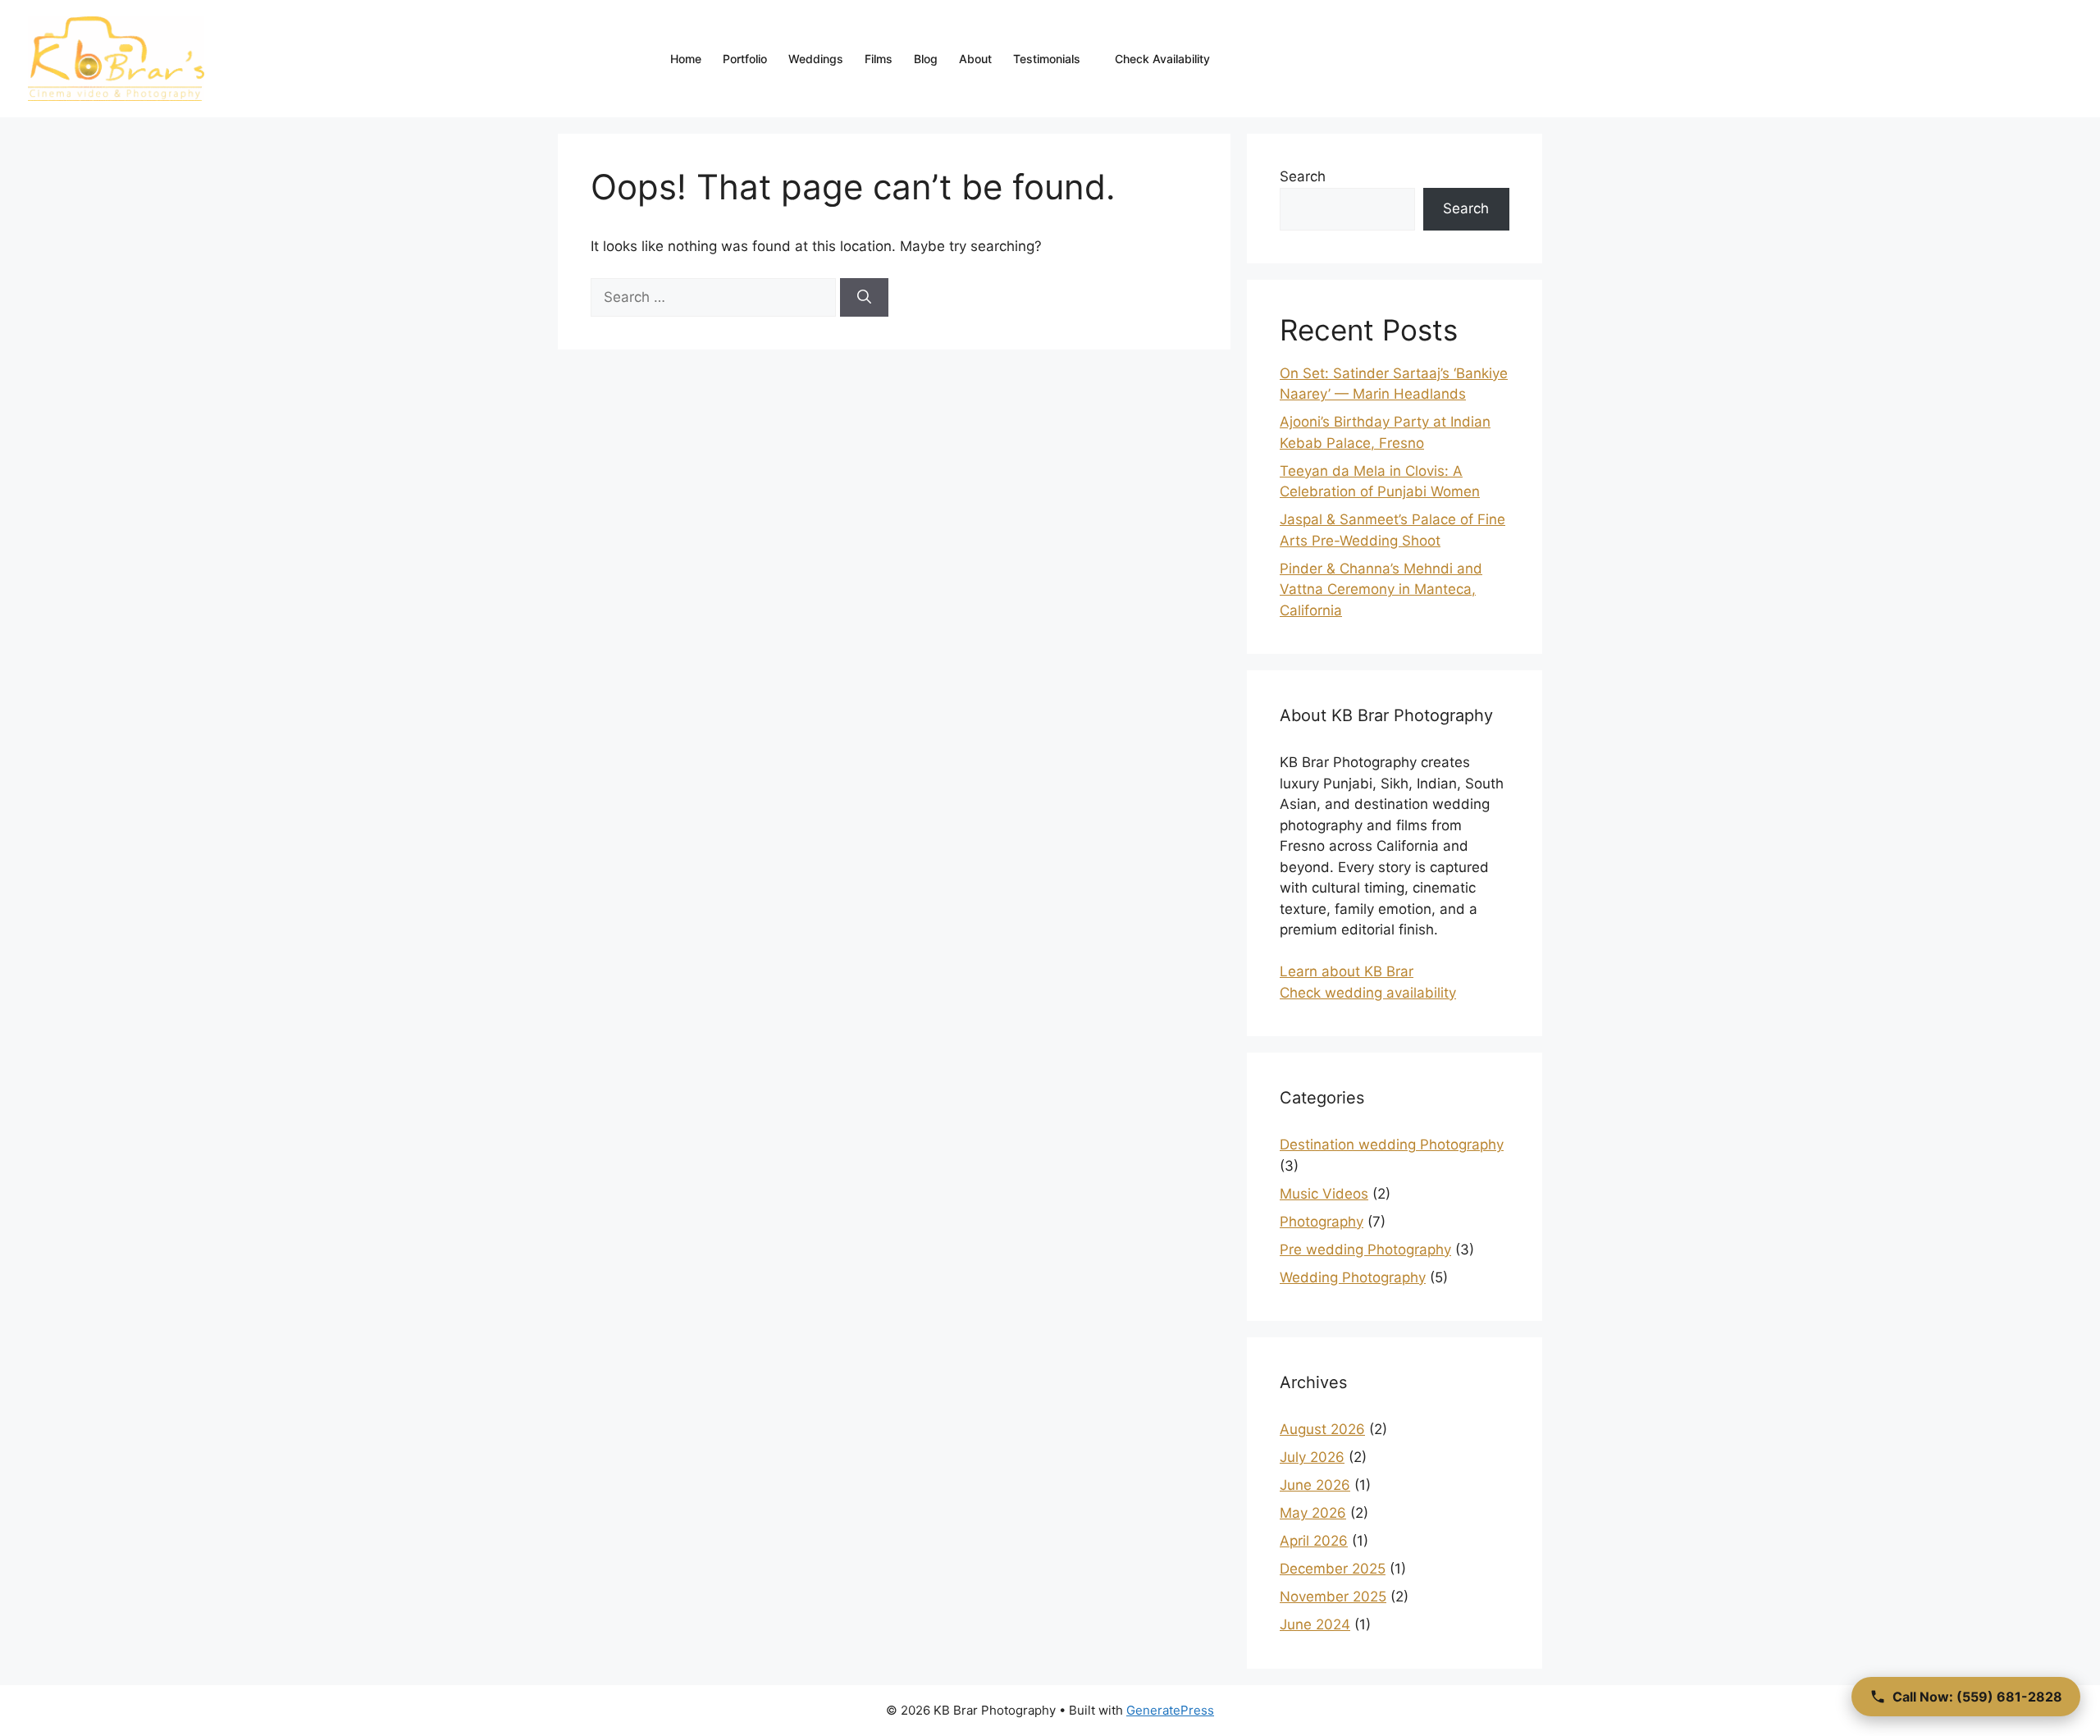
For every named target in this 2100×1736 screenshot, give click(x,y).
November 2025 (1333, 1597)
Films (879, 59)
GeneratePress (1170, 1710)
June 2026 (1315, 1485)
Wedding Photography (1353, 1277)
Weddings (816, 59)
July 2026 (1312, 1457)
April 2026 (1314, 1541)
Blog (926, 59)
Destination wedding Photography (1392, 1144)
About (975, 59)
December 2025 (1333, 1569)
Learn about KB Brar (1347, 971)
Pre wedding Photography (1365, 1249)
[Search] (864, 298)
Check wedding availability (1368, 993)
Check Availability (1162, 59)
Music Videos (1324, 1194)
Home (686, 59)
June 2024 (1315, 1624)
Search (1303, 176)
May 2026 (1313, 1513)
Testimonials (1047, 59)
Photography (1322, 1222)
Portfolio (745, 59)
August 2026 (1322, 1429)
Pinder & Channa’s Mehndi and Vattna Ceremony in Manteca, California (1381, 589)
